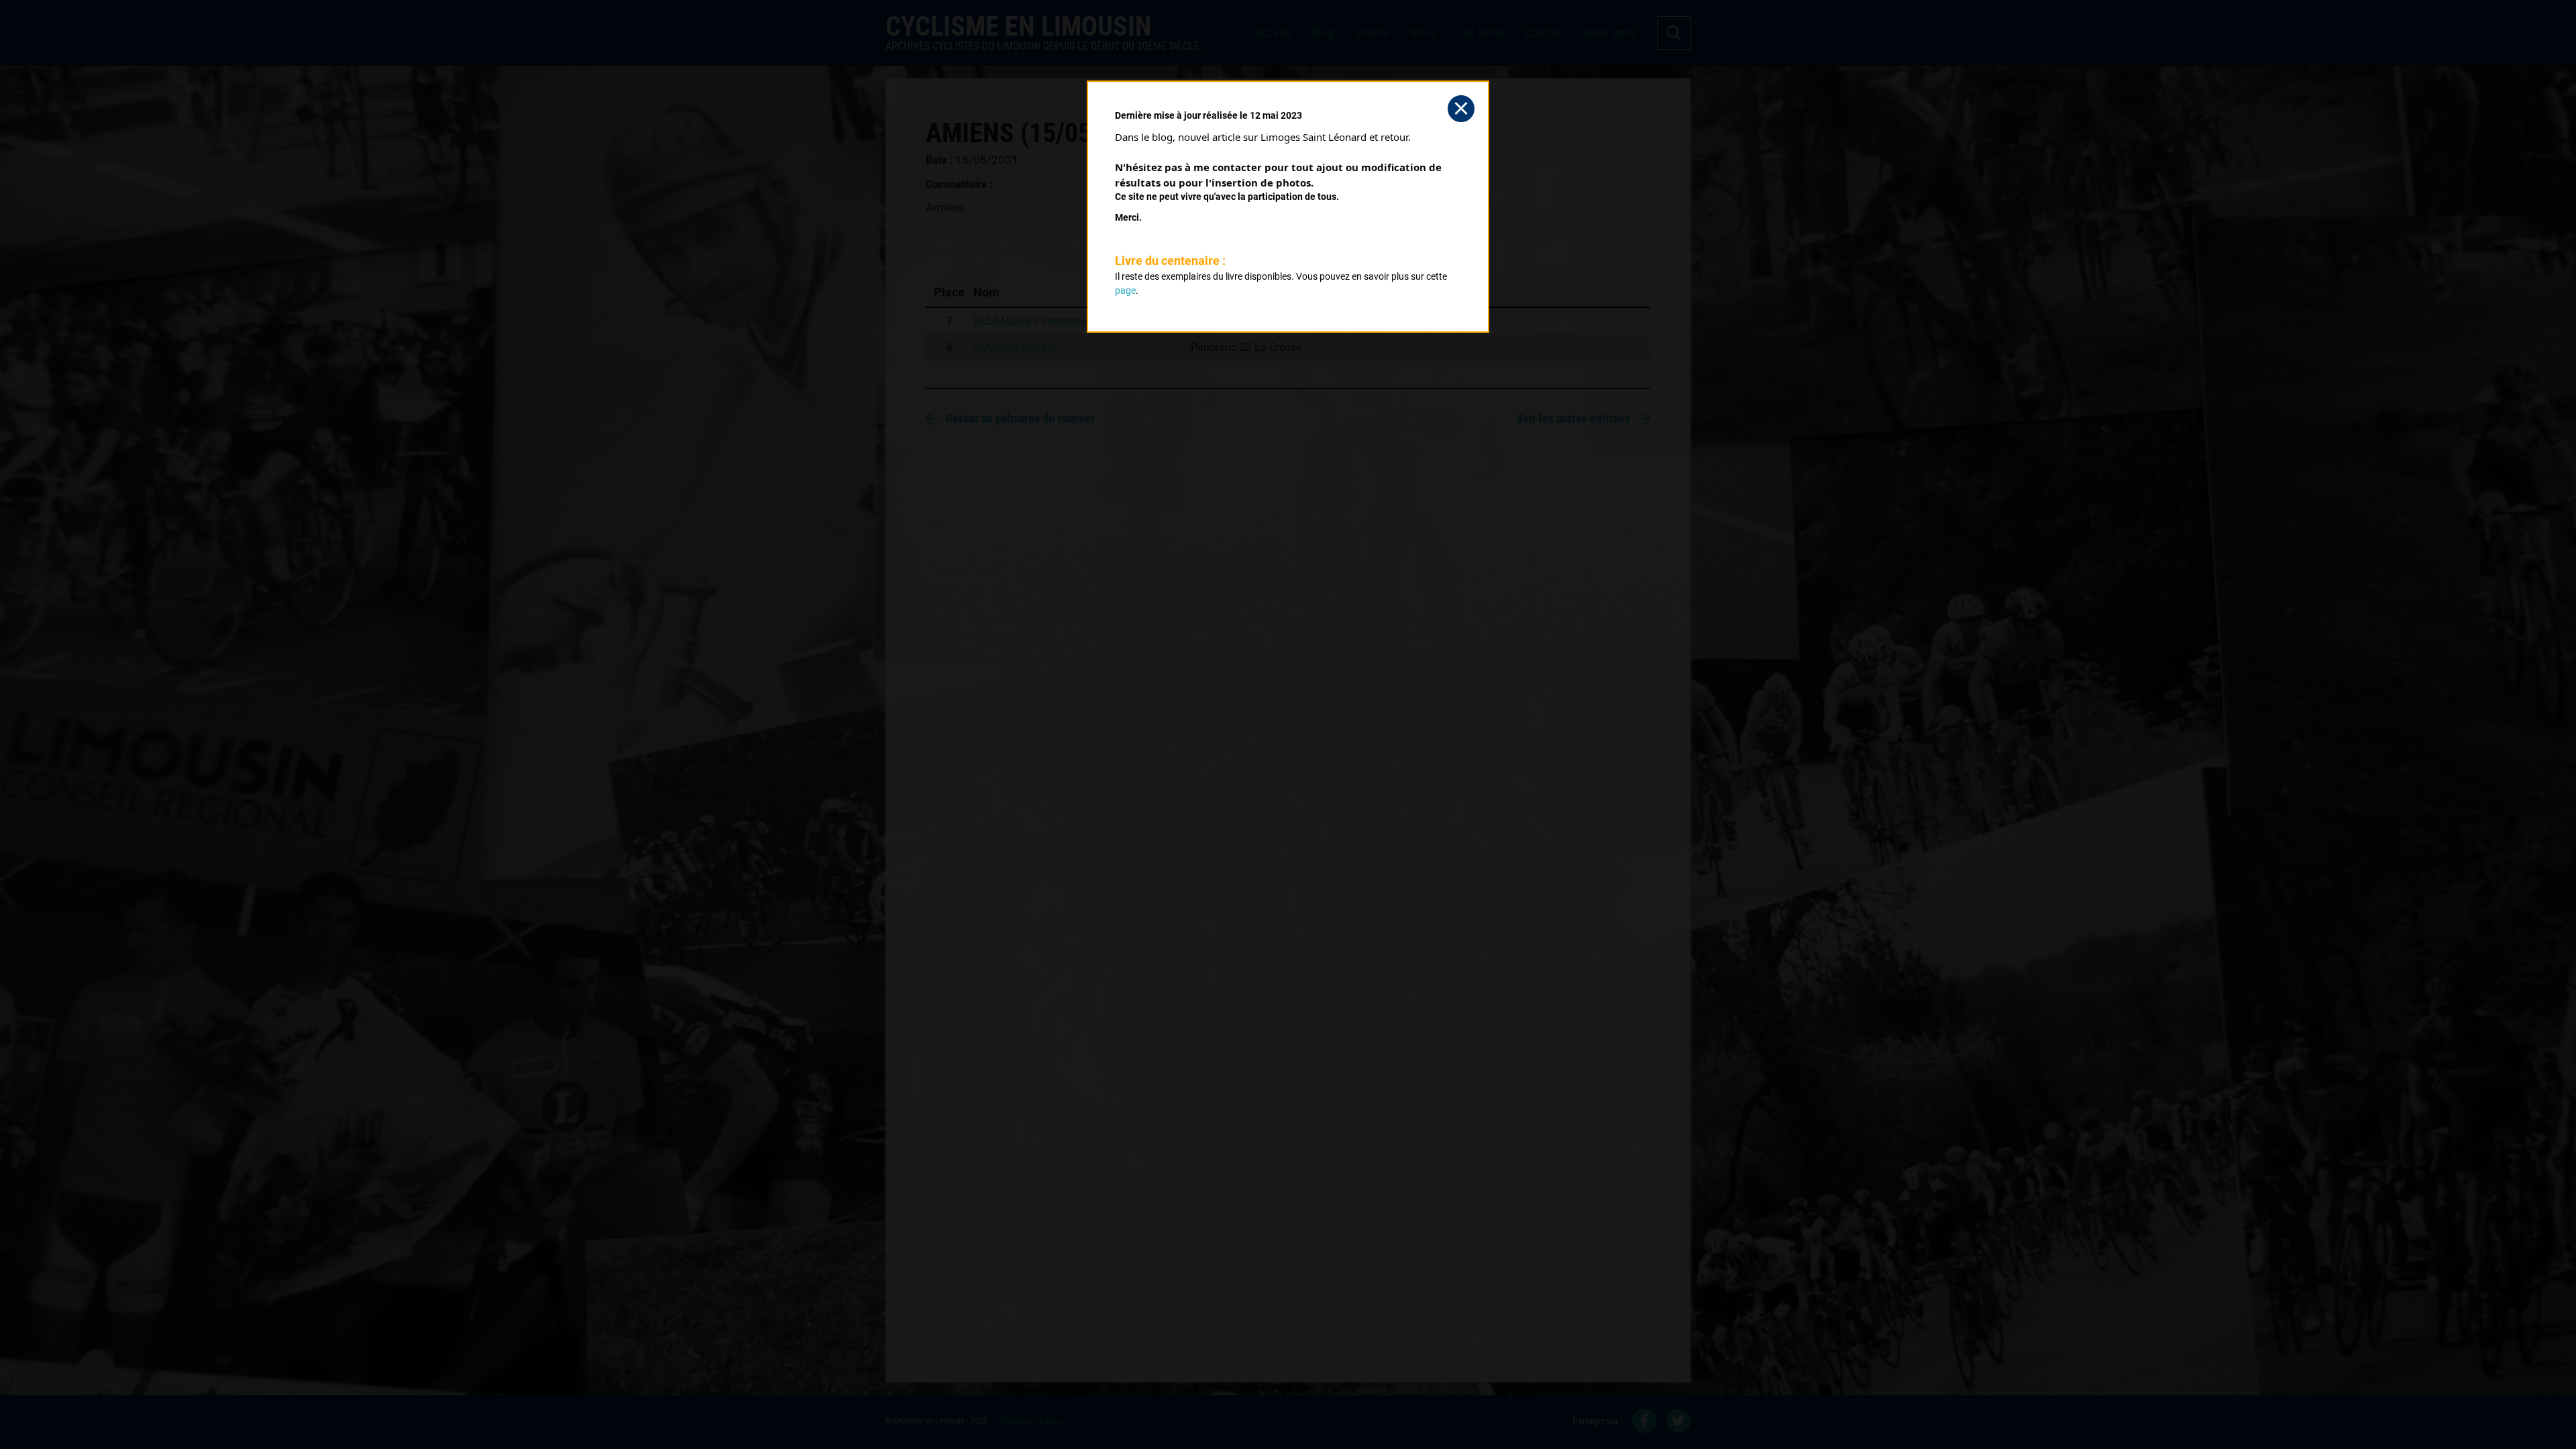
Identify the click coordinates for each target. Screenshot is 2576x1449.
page (1125, 290)
